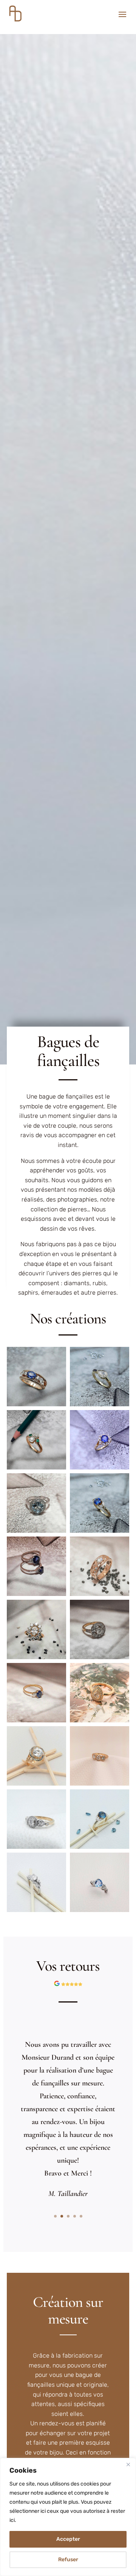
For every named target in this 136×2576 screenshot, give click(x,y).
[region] (68, 2517)
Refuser (68, 2560)
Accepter (68, 2539)
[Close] (128, 2464)
